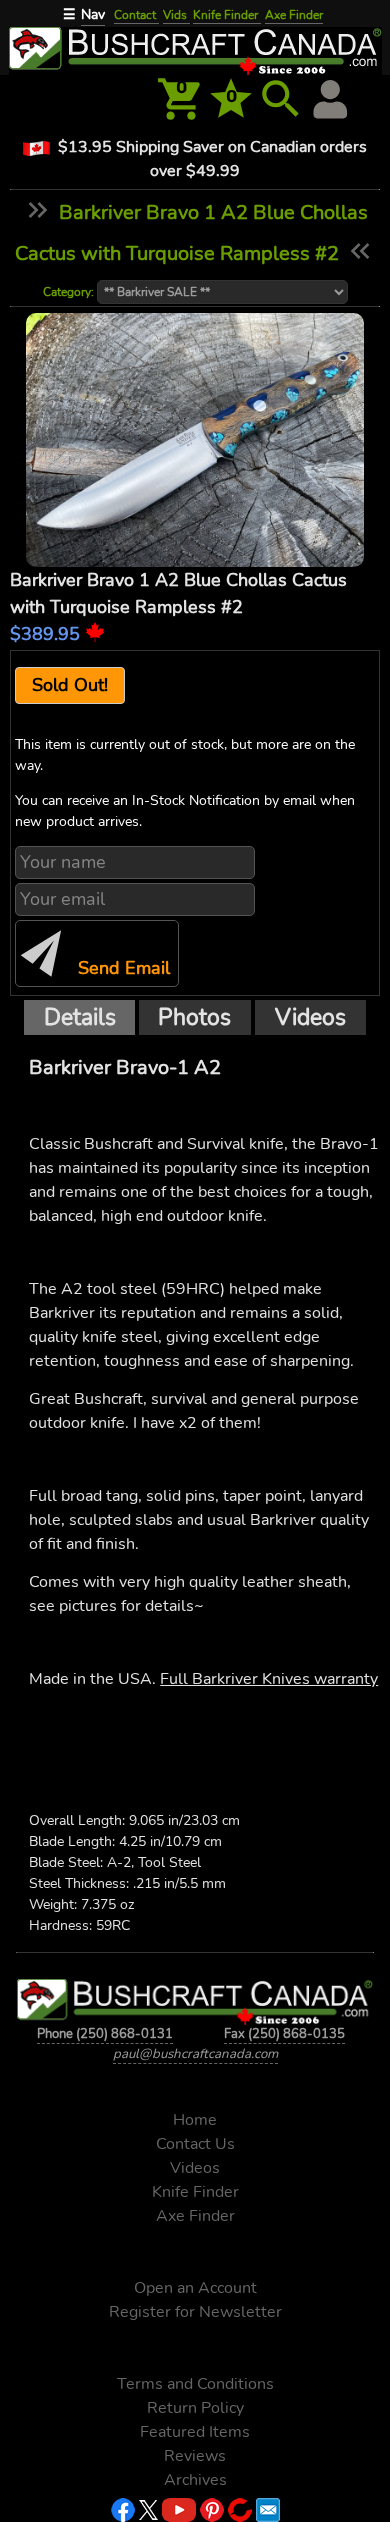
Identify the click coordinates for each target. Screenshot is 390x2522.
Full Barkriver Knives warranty (269, 1679)
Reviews (195, 2456)
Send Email (121, 968)
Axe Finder (294, 15)
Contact (136, 15)
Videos (310, 1017)
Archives (195, 2480)
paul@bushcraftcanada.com (195, 2054)
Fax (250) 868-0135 (284, 2034)
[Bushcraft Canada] (194, 49)
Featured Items (195, 2432)
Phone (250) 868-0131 (105, 2034)
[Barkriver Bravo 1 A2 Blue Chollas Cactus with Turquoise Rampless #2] (195, 440)
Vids (176, 15)
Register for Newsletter (195, 2312)
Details (80, 1017)
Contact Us (195, 2144)
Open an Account (195, 2288)
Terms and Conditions (195, 2384)
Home (195, 2120)
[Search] (281, 99)
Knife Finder (227, 15)
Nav (93, 14)
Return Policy (195, 2408)
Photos (194, 1017)
